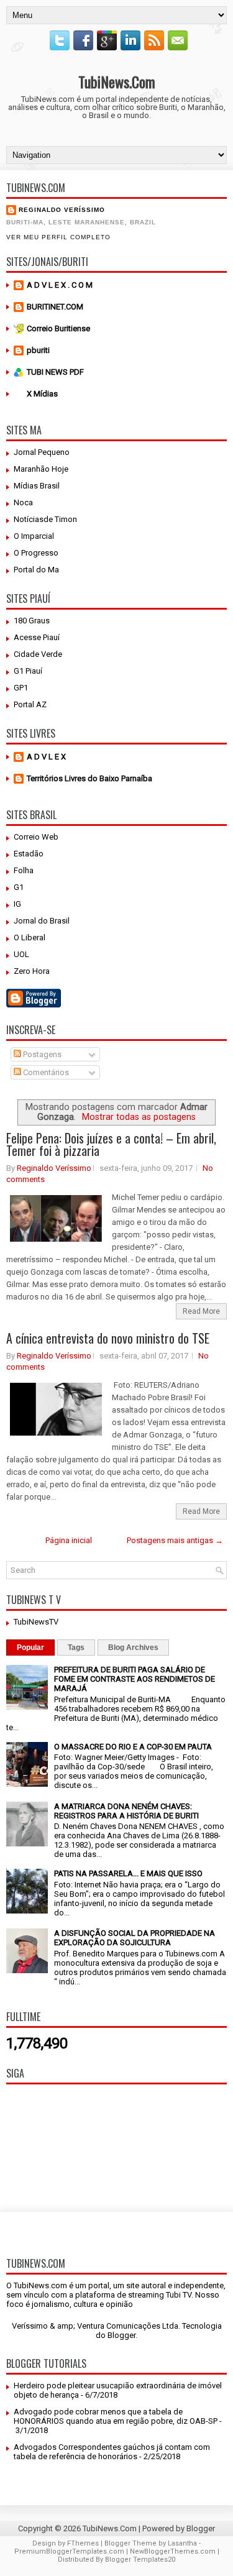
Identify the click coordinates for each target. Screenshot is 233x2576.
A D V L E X (46, 757)
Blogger (121, 2335)
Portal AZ (30, 704)
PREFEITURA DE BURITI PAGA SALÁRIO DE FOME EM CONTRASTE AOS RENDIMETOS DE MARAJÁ (135, 1679)
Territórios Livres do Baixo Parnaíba (89, 778)
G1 (19, 887)
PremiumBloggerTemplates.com (69, 2551)
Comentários (45, 1072)
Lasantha (182, 2543)
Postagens (41, 1054)
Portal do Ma (36, 570)
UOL (21, 954)
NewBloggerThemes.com (173, 2551)
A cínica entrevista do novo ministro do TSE (108, 1338)
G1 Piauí (28, 671)
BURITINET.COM (55, 307)
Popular (30, 1648)
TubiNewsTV (36, 1622)
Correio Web (36, 837)
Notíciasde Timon (45, 519)
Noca (23, 502)
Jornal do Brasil (42, 921)
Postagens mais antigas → (175, 1540)
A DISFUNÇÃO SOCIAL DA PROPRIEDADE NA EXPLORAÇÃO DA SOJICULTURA (135, 1938)
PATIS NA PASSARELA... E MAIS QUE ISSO (128, 1873)
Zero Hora (32, 971)
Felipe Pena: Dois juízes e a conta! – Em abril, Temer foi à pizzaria (111, 1144)
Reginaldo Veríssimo (62, 210)
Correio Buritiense (58, 328)
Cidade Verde (38, 654)
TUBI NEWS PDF (55, 372)
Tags (76, 1648)
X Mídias (42, 394)
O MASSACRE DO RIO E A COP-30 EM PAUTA (133, 1747)
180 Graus (32, 621)
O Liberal (30, 937)
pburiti (38, 350)
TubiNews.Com (117, 81)
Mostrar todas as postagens (139, 1117)
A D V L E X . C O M (60, 285)
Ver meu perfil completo (58, 237)
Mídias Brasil (37, 486)
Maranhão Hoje (41, 469)
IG (17, 904)
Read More (201, 1311)
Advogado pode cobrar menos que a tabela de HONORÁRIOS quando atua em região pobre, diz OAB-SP (116, 2416)
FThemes (83, 2543)
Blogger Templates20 (140, 2560)
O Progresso (36, 553)
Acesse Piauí (37, 637)
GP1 (21, 688)
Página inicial (69, 1540)
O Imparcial (34, 536)
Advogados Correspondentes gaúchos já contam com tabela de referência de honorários (112, 2452)
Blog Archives (133, 1648)
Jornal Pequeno (42, 452)
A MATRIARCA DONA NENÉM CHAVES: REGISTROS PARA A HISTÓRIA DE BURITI (126, 1811)
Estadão (29, 854)
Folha (24, 870)
